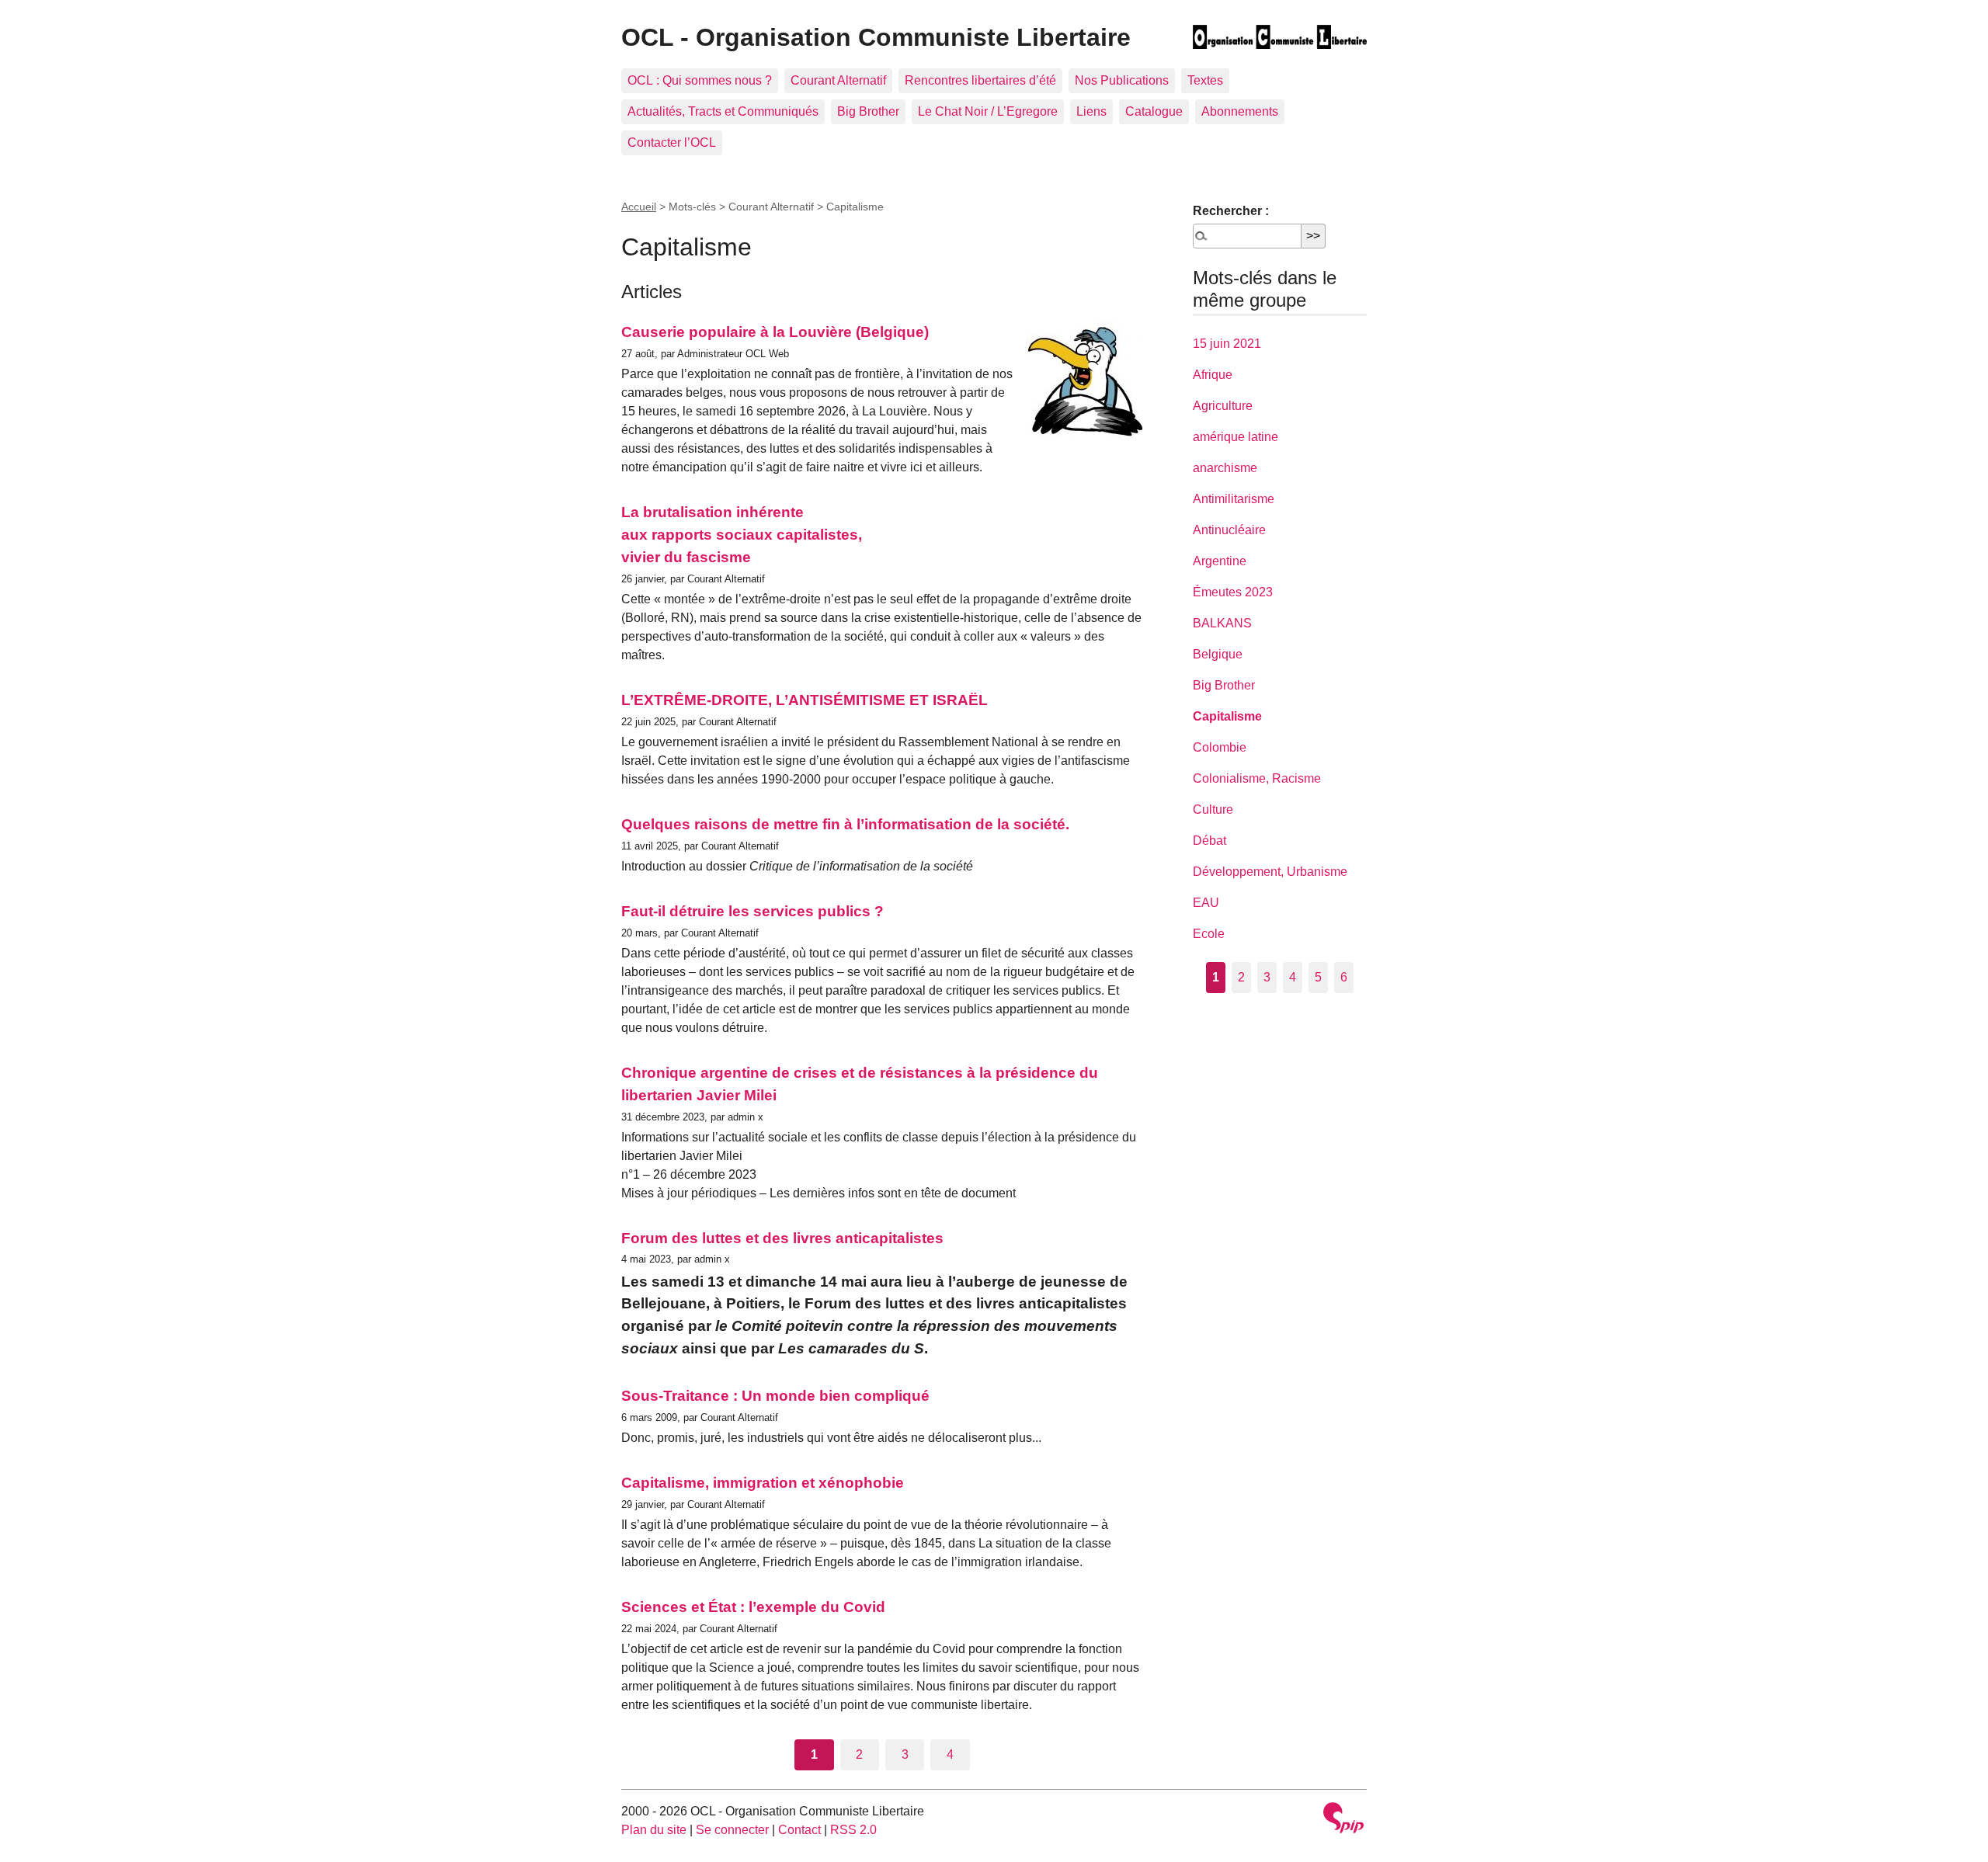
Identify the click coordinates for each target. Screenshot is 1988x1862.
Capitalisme (1227, 716)
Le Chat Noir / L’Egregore (988, 111)
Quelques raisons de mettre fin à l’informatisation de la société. (845, 824)
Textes (1205, 80)
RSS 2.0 (853, 1830)
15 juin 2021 (1227, 344)
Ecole (1209, 934)
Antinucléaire (1229, 530)
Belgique (1218, 654)
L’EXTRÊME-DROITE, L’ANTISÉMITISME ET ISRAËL (805, 700)
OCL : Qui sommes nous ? (700, 80)
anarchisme (1225, 468)
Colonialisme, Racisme (1257, 778)
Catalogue (1154, 111)
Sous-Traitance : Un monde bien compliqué (775, 1396)
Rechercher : (1231, 211)
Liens (1091, 111)
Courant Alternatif (838, 80)
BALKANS (1222, 623)
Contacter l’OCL (672, 142)
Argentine (1220, 561)
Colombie (1220, 747)
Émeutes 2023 (1233, 592)
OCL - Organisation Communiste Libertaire (876, 37)
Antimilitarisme (1234, 499)
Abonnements (1240, 111)
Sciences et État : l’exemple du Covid (753, 1607)
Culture (1213, 809)
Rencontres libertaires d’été (980, 80)
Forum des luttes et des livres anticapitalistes (782, 1238)
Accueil (639, 207)
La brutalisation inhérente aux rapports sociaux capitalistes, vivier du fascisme (742, 535)
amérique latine (1236, 437)
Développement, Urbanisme (1270, 872)
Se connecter (732, 1830)
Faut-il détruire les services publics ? (752, 911)
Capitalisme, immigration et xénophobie (763, 1483)
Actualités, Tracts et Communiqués (723, 111)
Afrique (1213, 375)
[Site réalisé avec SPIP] (1343, 1820)
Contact (799, 1830)
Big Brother (868, 111)
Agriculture (1223, 406)
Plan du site (654, 1830)
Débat (1209, 841)
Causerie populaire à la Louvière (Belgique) (775, 332)
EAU (1206, 903)
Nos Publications (1122, 80)
